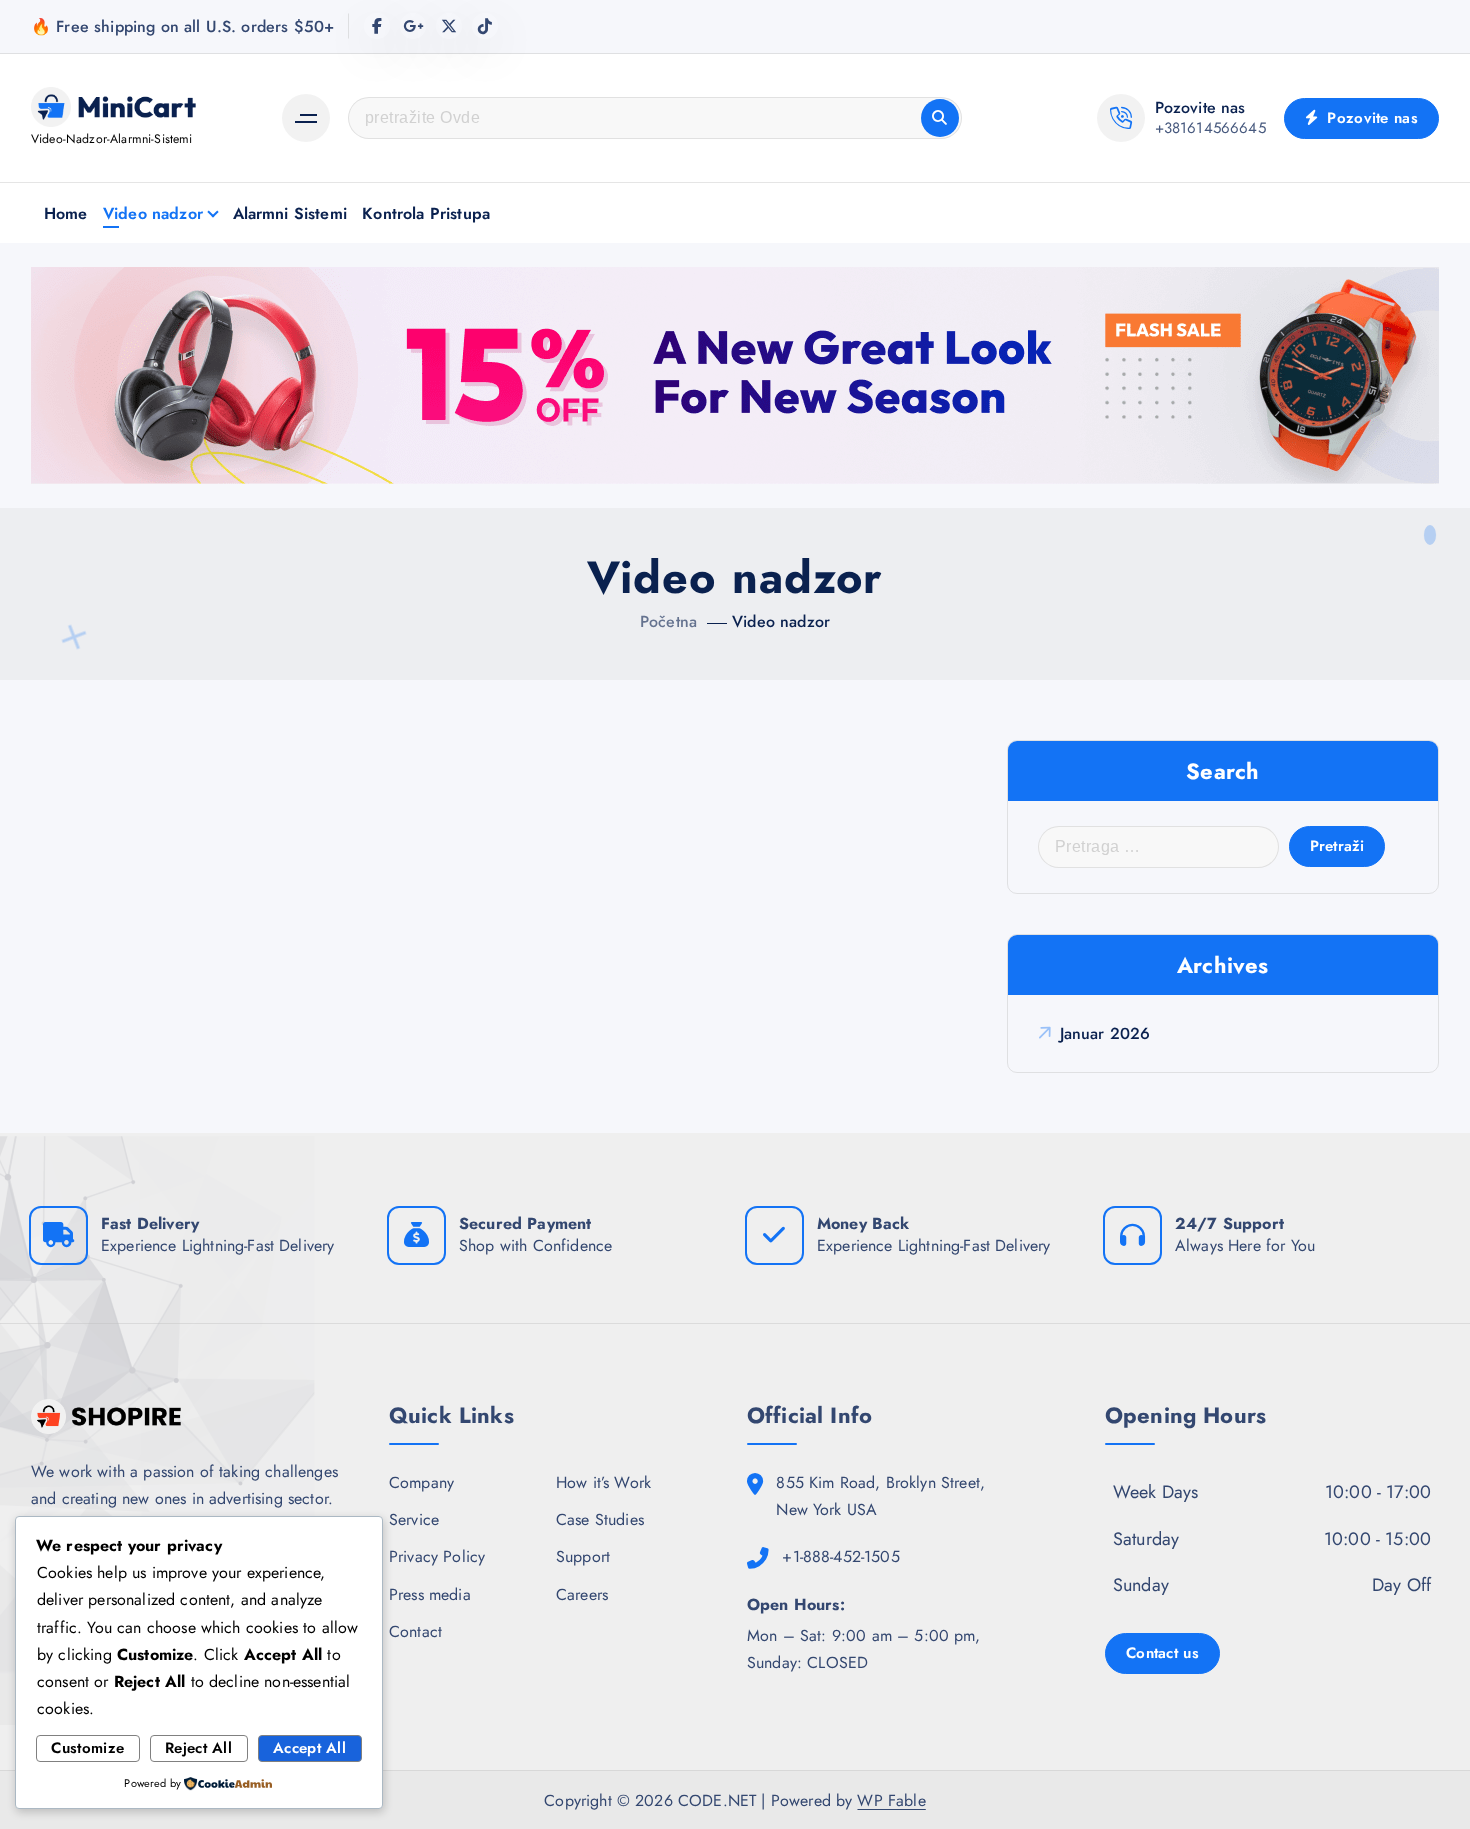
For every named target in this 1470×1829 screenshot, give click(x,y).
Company (421, 1482)
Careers (582, 1594)
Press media (430, 1594)
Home (66, 213)
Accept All (309, 1748)
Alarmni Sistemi (290, 213)
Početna (668, 621)
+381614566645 (1210, 128)
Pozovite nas (1370, 118)
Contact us (1162, 1653)
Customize (87, 1748)
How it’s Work (603, 1482)
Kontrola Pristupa (426, 213)
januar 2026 (1105, 1033)
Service (414, 1519)
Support (583, 1556)
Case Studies (600, 1519)
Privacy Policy (437, 1556)
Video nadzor (153, 213)
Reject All (198, 1748)
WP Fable (891, 1800)
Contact (415, 1631)
